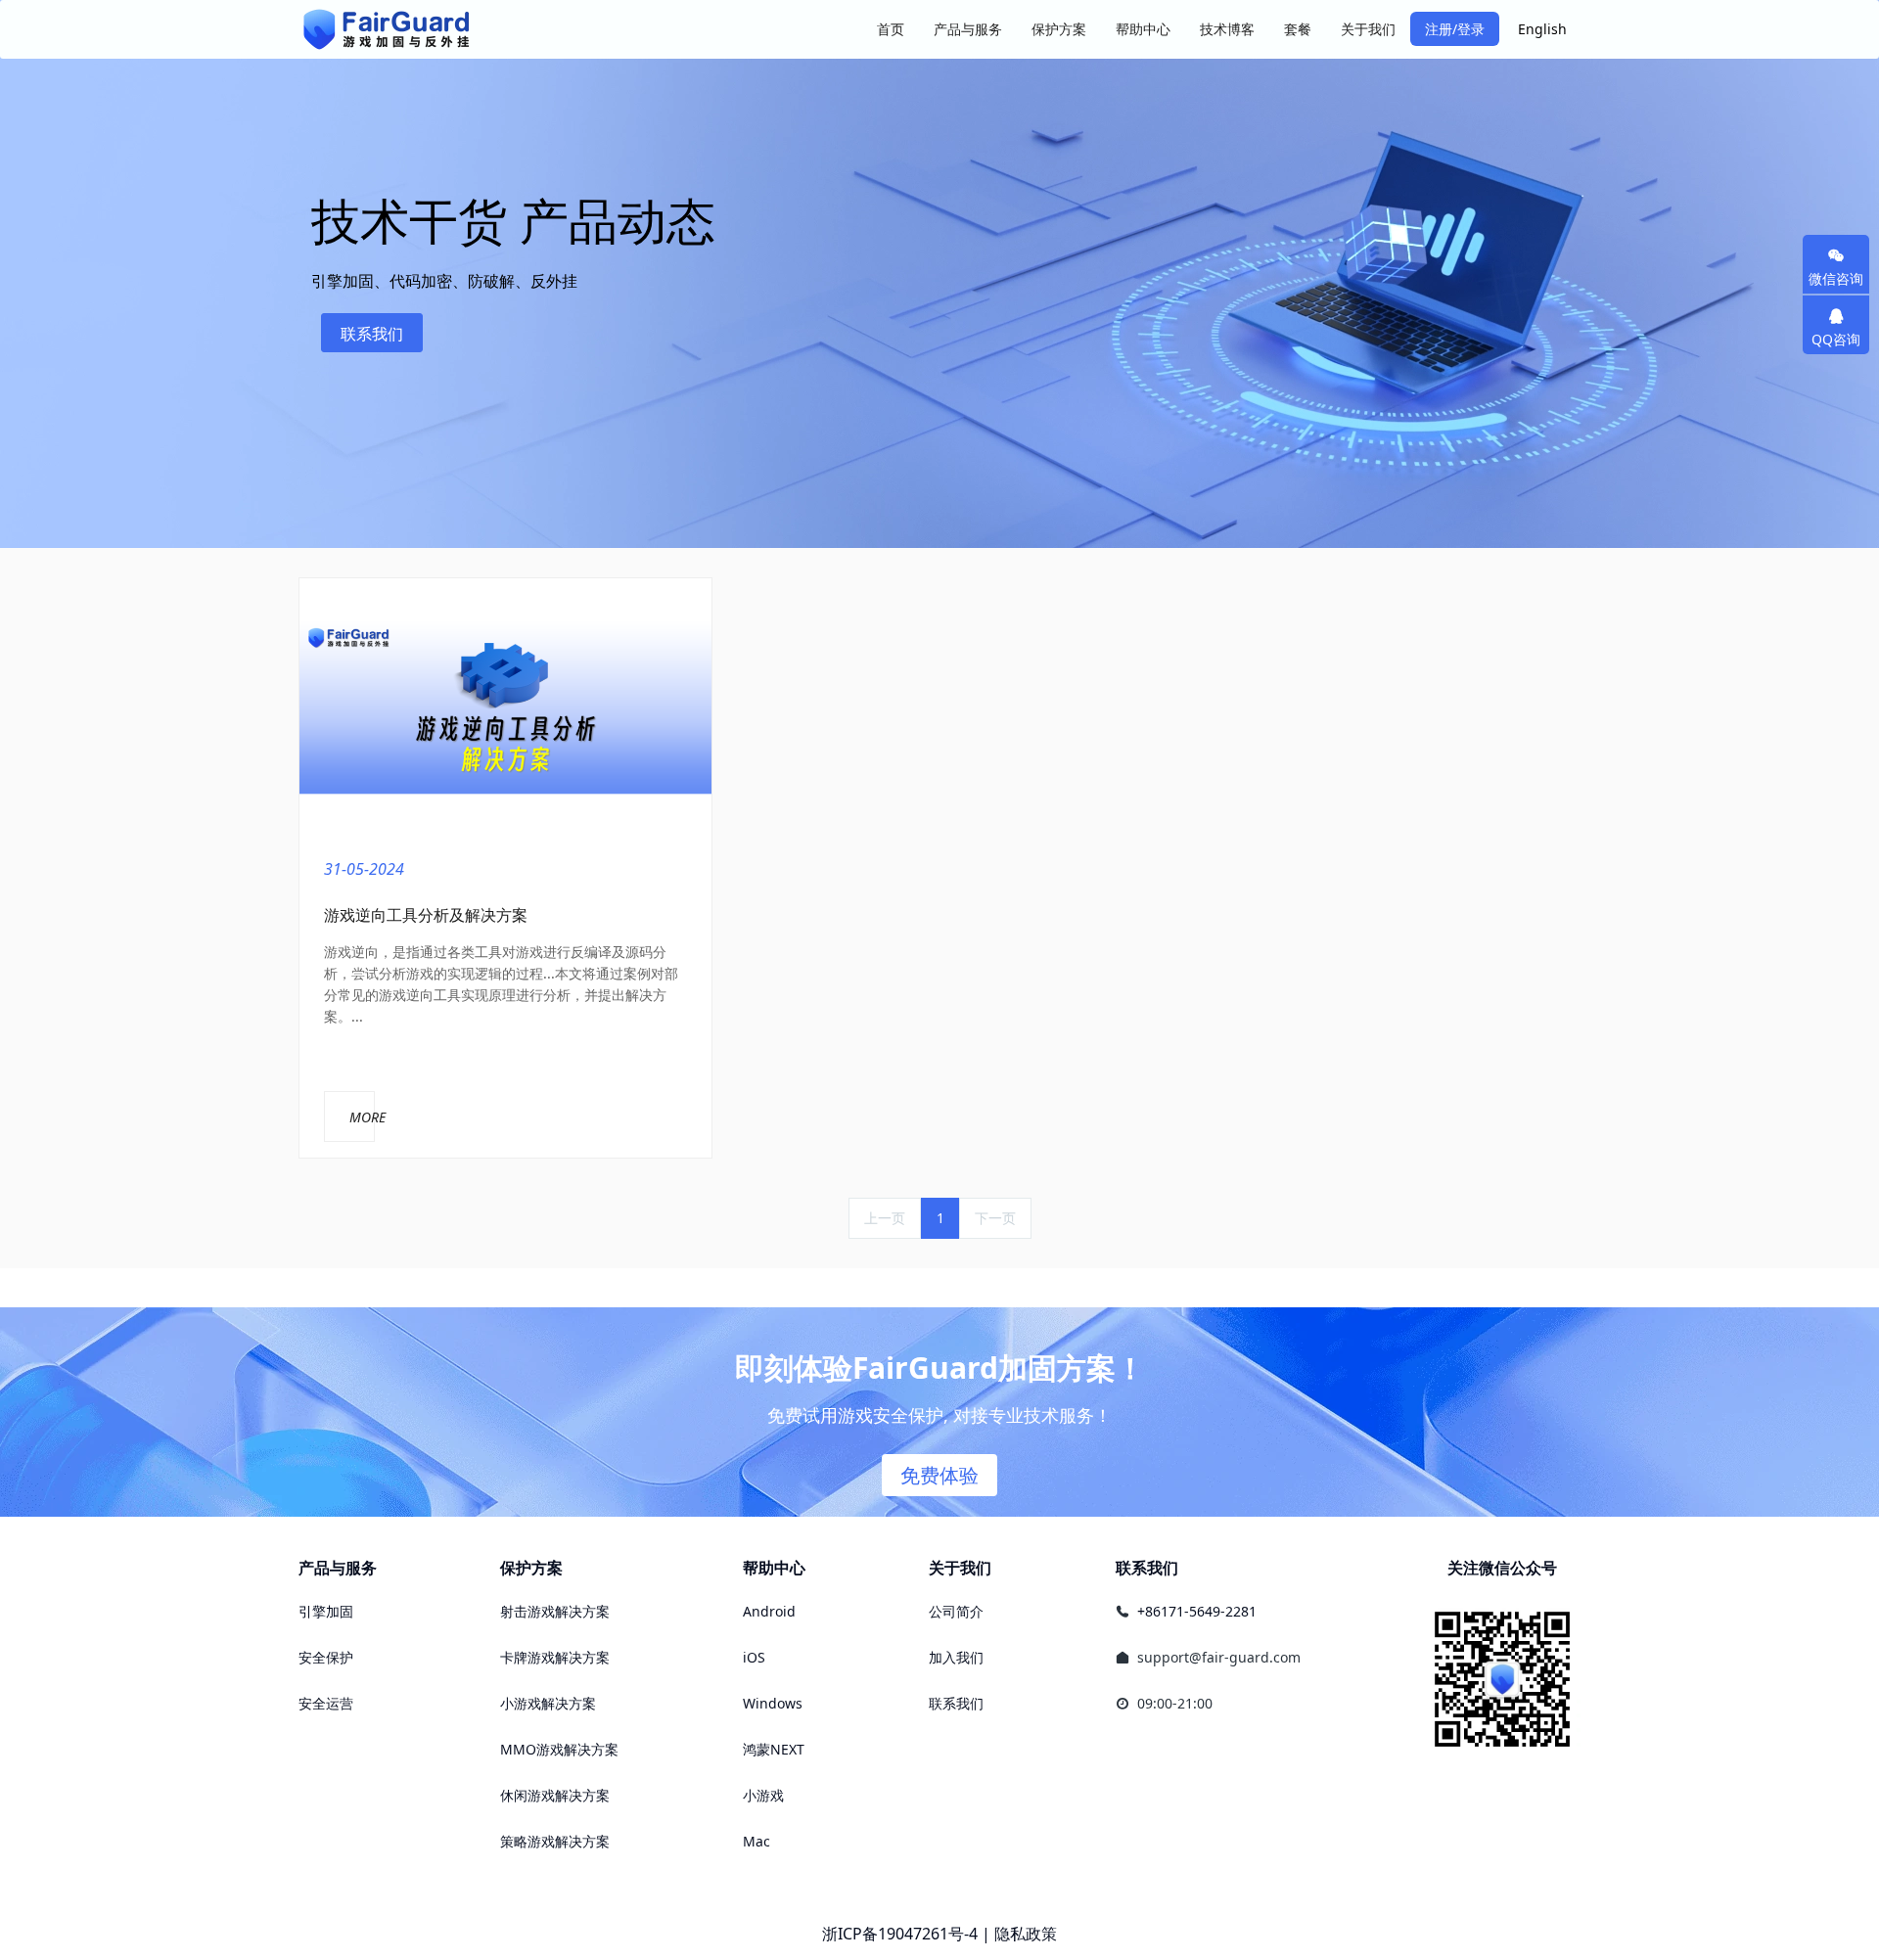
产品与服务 (338, 1568)
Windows (773, 1703)
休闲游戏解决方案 (555, 1795)
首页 (891, 29)
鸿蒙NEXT (774, 1749)
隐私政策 (1026, 1934)
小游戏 (763, 1795)
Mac (756, 1841)
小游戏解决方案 (548, 1703)
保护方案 (531, 1568)
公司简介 (956, 1611)
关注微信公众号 (1502, 1568)
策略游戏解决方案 (555, 1841)
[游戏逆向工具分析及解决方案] (505, 707)
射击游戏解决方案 (555, 1611)
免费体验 (939, 1475)
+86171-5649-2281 (1197, 1611)
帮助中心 (774, 1568)
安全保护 (326, 1657)
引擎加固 (326, 1611)
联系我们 (372, 334)
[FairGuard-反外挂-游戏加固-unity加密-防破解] (387, 29)
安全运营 (326, 1703)
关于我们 (960, 1568)
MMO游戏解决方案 (559, 1749)
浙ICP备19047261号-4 (900, 1934)
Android (769, 1611)
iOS (754, 1657)
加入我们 (956, 1657)
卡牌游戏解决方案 (555, 1657)
